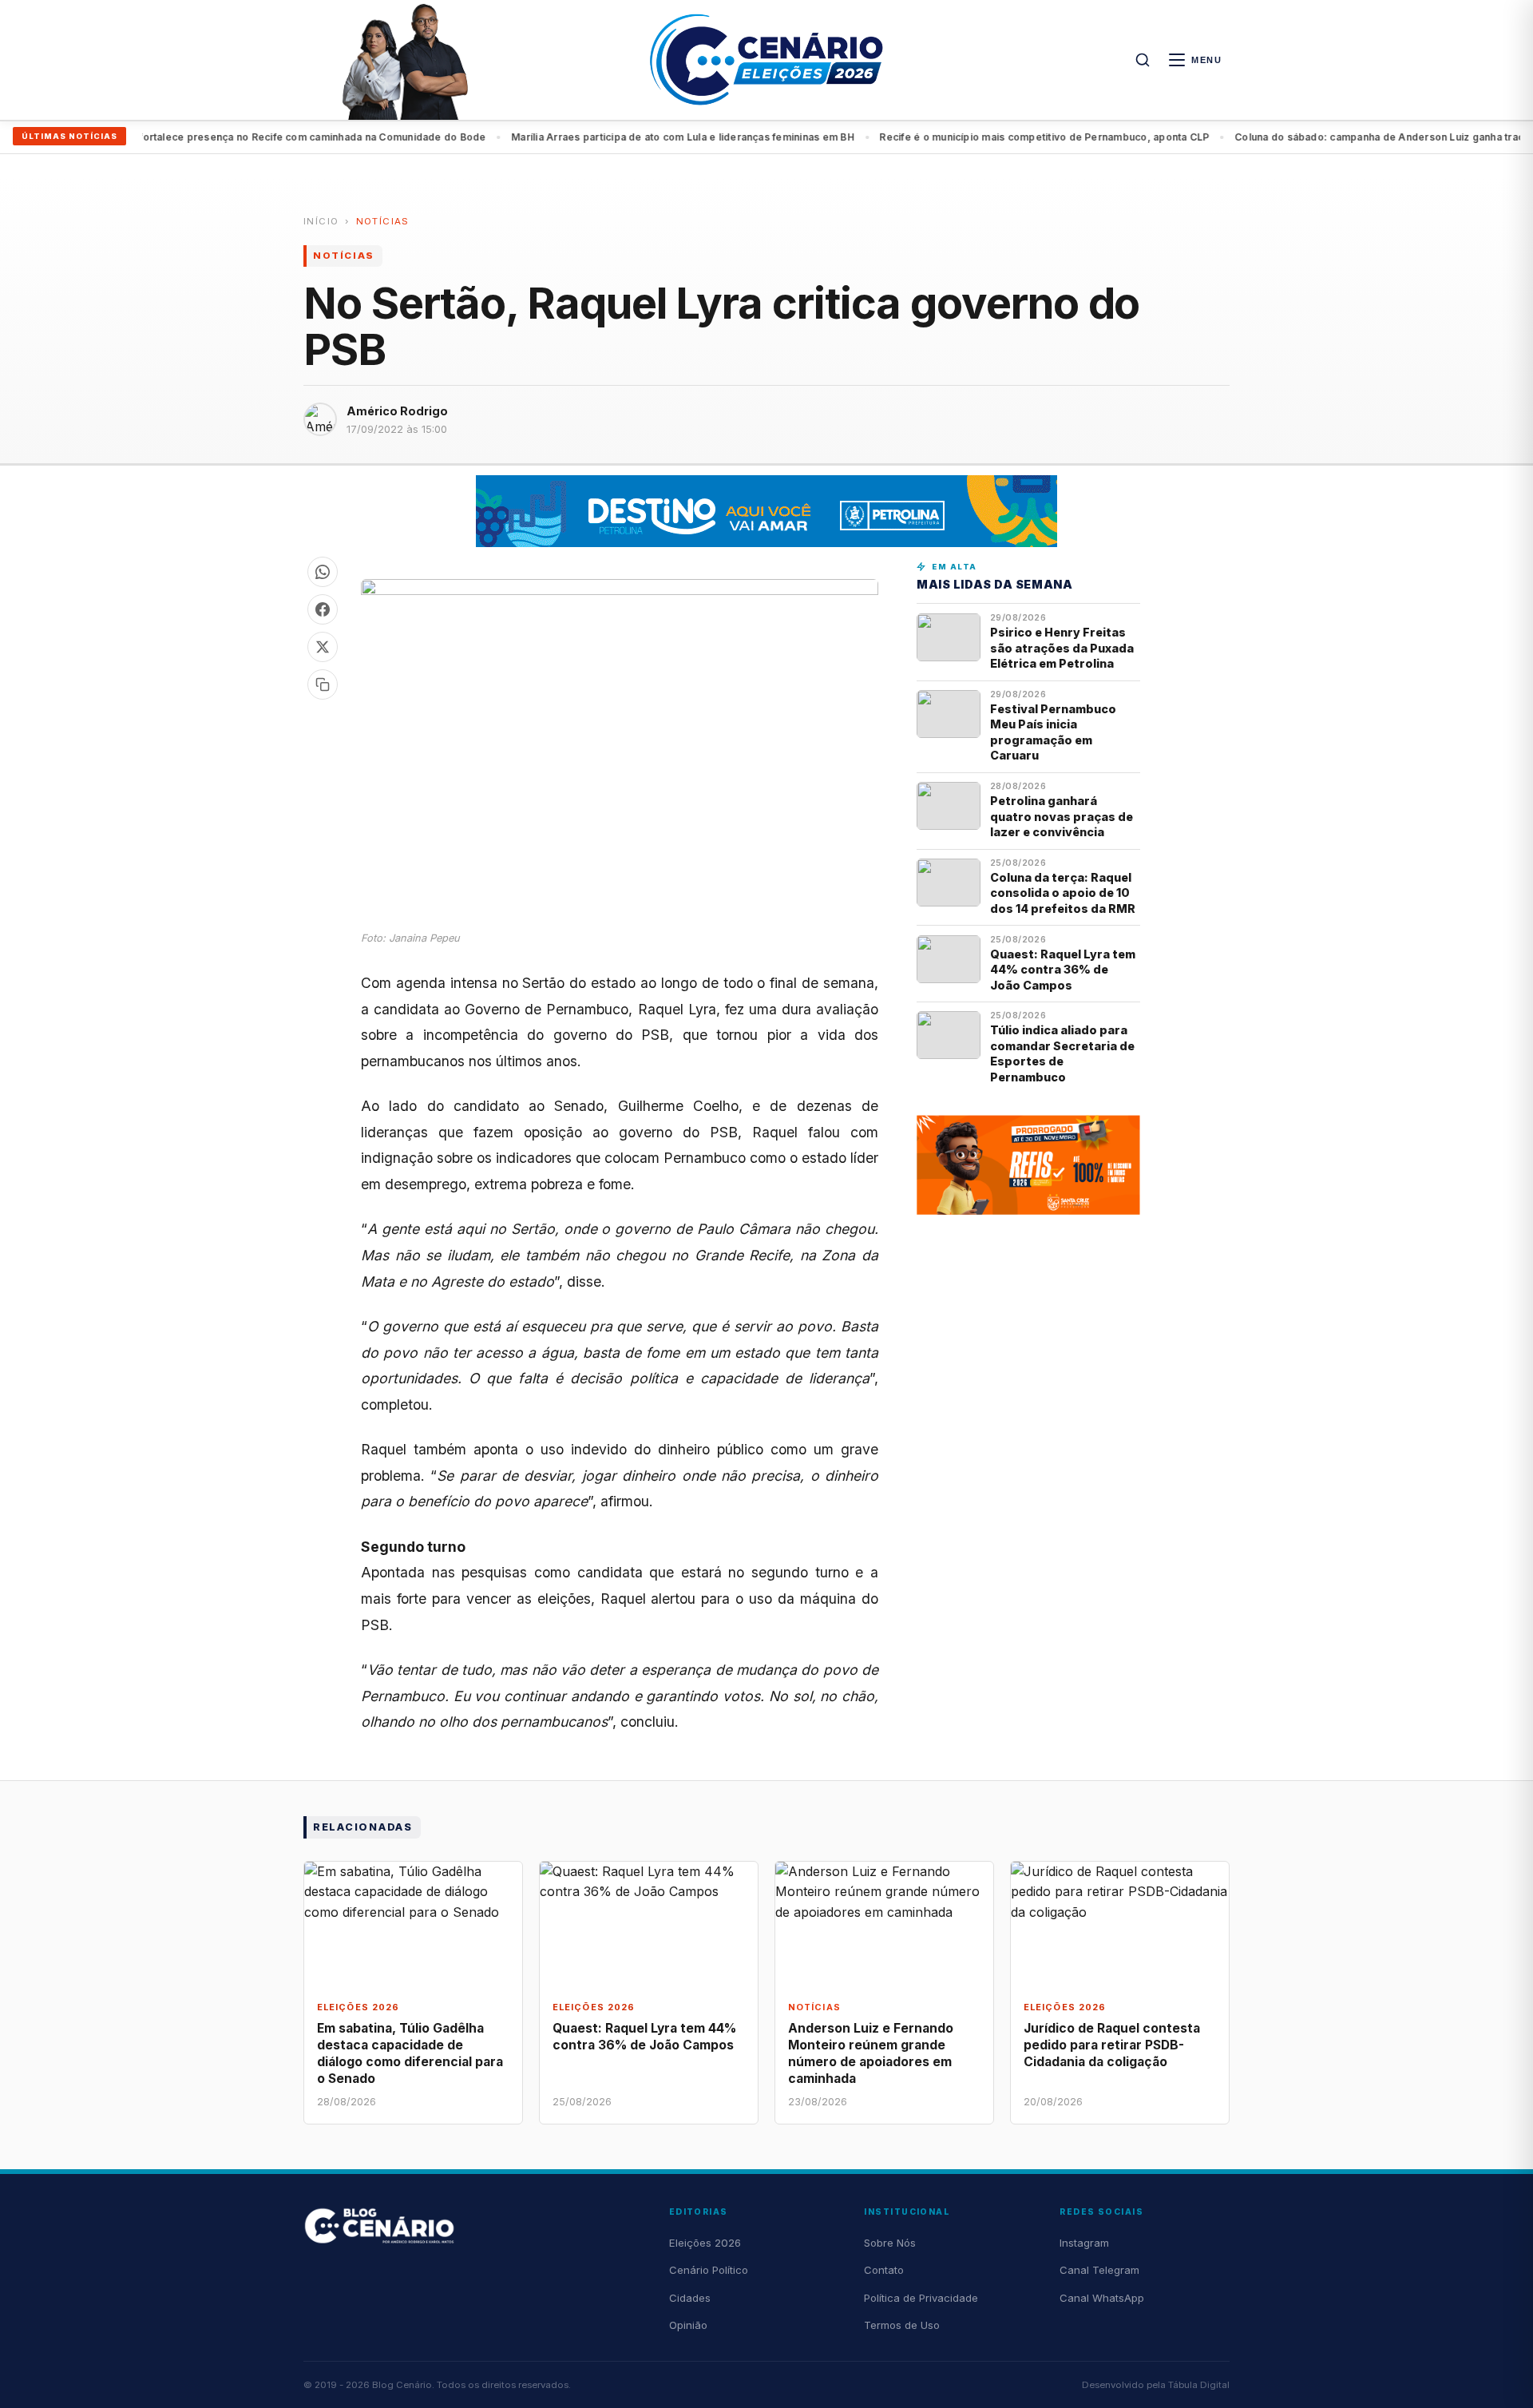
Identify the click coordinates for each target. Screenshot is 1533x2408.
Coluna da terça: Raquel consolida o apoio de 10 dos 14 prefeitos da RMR (1063, 893)
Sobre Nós (890, 2243)
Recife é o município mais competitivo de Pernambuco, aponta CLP (1003, 137)
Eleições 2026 (705, 2243)
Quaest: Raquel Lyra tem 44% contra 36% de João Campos (1063, 970)
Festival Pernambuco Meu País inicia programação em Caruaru (1053, 732)
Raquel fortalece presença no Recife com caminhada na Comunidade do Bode (253, 137)
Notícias (383, 221)
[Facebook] (323, 609)
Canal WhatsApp (1102, 2298)
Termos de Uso (902, 2325)
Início (321, 221)
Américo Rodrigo (397, 411)
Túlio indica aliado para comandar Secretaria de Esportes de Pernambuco (1062, 1053)
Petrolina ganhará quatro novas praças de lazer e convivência (1062, 816)
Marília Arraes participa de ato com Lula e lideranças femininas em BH (642, 137)
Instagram (1084, 2243)
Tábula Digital (1199, 2385)
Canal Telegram (1099, 2270)
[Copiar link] (323, 684)
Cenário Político (709, 2270)
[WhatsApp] (323, 572)
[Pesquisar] (1143, 60)
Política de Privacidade (921, 2298)
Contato (884, 2270)
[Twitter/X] (323, 647)
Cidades (690, 2298)
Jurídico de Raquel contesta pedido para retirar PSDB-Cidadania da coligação (1112, 2045)
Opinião (688, 2325)
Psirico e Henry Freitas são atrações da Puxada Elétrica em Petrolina (1062, 648)
